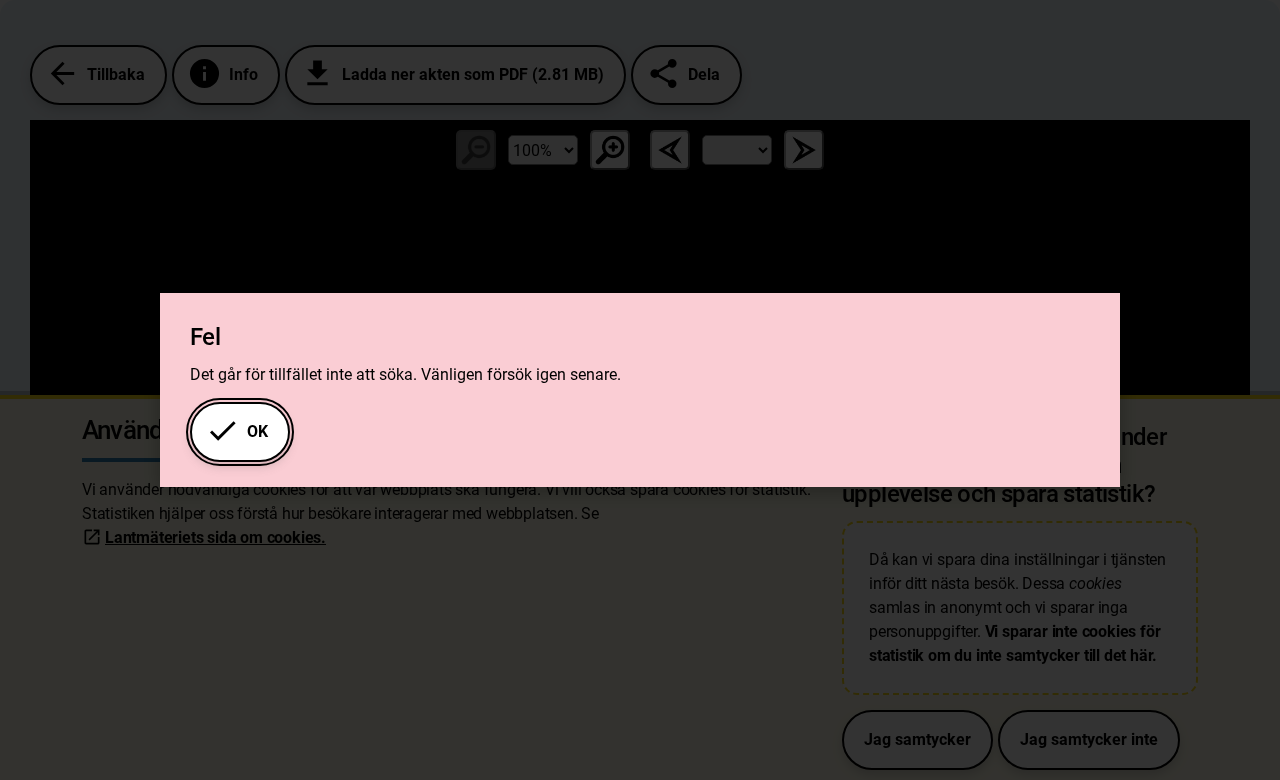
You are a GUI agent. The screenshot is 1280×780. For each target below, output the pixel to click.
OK (237, 430)
